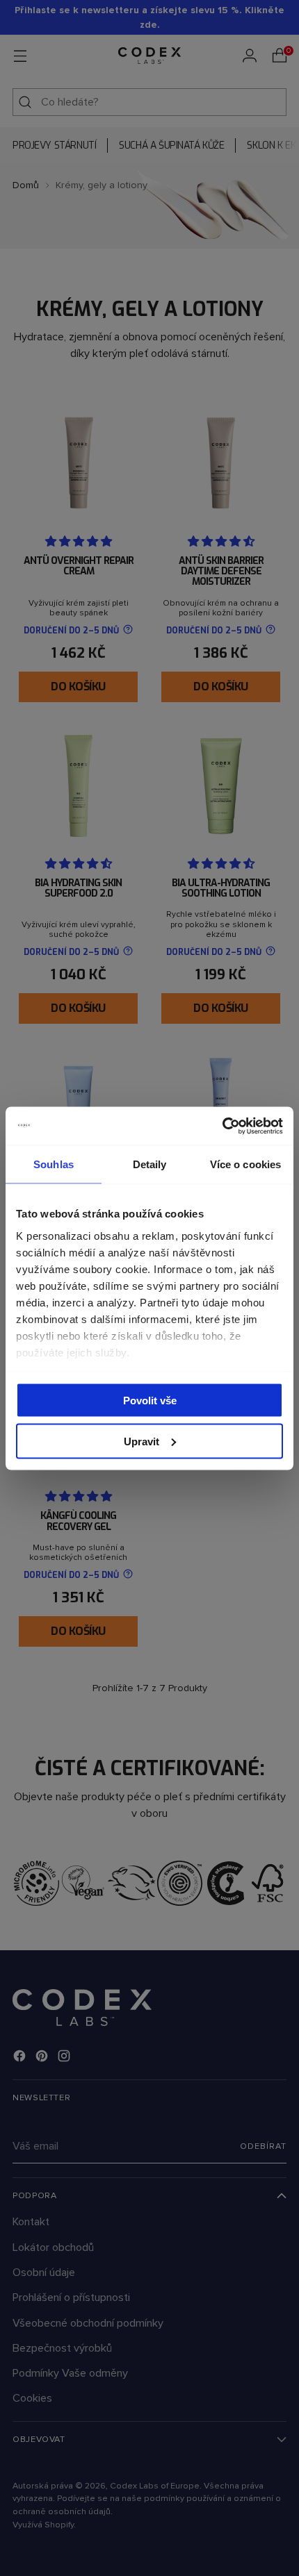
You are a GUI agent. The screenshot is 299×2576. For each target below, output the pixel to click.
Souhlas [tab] (54, 1164)
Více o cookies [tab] (245, 1164)
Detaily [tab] (150, 1164)
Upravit (142, 1441)
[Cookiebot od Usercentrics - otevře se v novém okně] (222, 1126)
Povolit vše (150, 1401)
